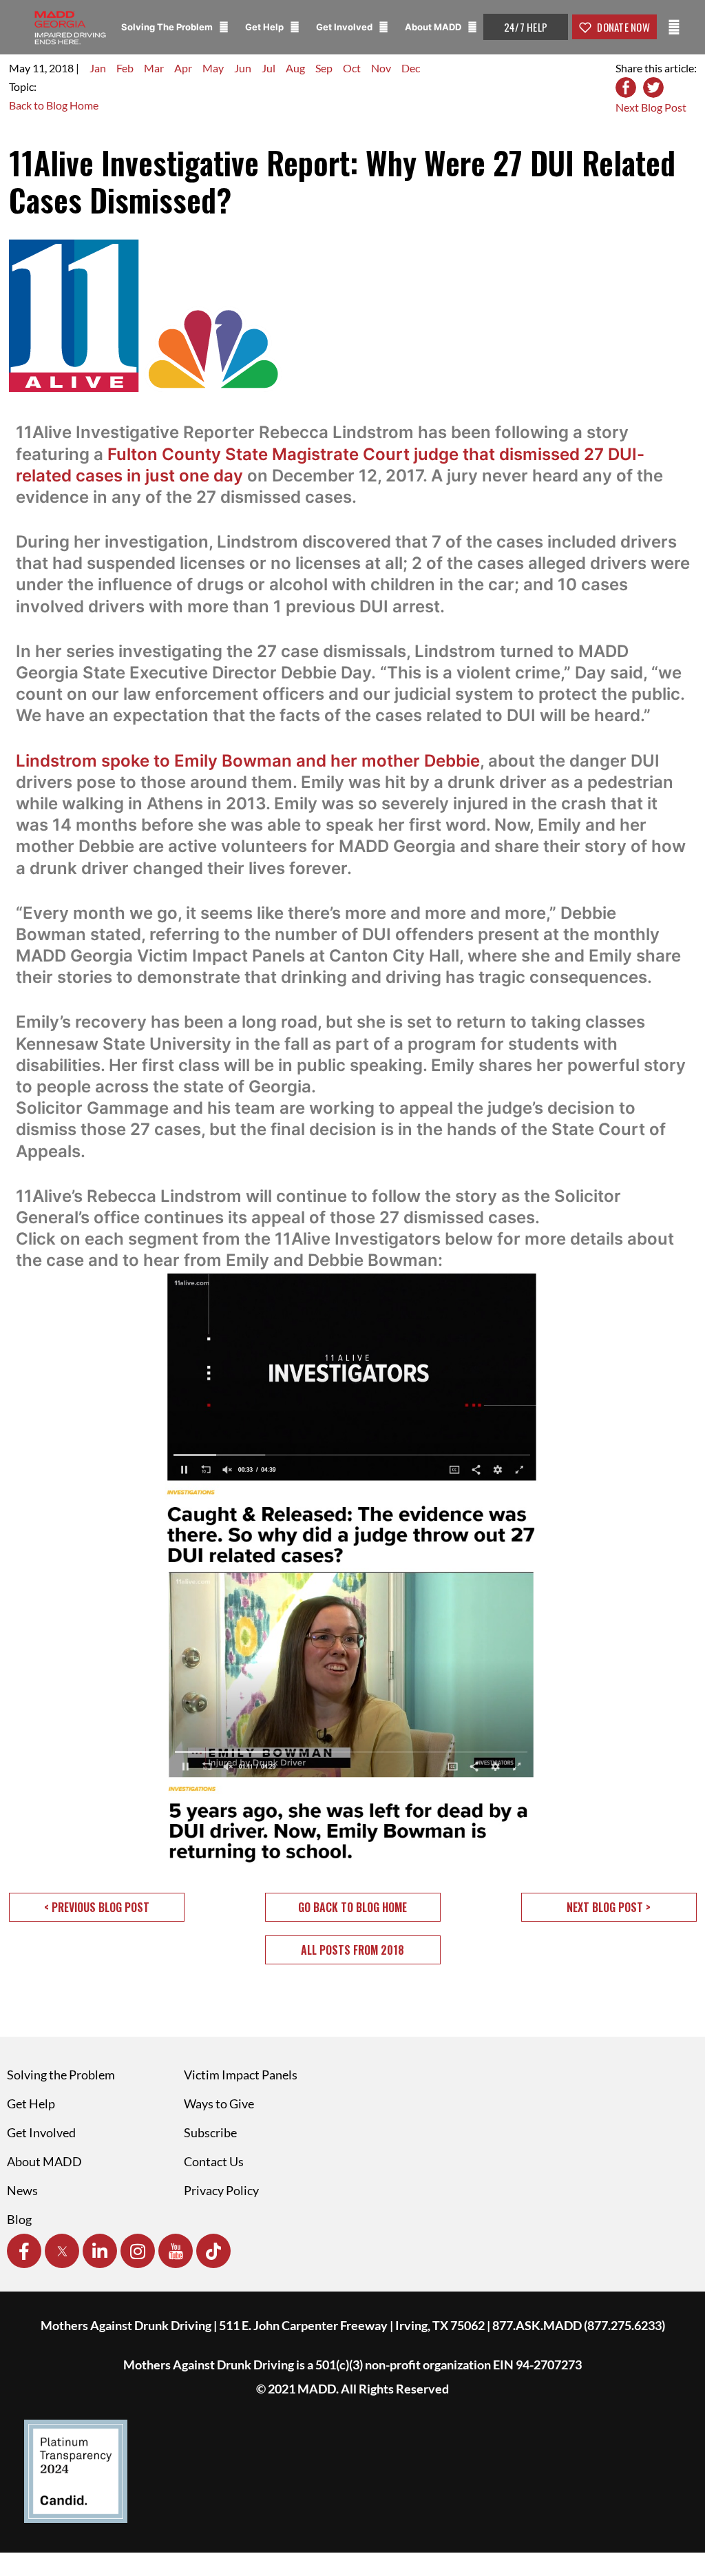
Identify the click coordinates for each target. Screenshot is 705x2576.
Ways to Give (219, 2104)
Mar (154, 68)
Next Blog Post (651, 107)
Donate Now (622, 27)
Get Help (265, 27)
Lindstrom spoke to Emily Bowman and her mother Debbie (248, 761)
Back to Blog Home (54, 105)
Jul (269, 68)
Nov (381, 68)
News (22, 2190)
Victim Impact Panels (241, 2075)
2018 (61, 68)
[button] (97, 1907)
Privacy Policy (221, 2190)
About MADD (434, 27)
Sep (324, 68)
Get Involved (345, 27)
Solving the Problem (61, 2075)
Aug (295, 68)
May (213, 68)
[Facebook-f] (24, 2251)
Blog (19, 2219)
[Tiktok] (213, 2251)
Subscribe (210, 2132)
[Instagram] (138, 2251)
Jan (98, 68)
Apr (183, 68)
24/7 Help (526, 27)
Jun (243, 68)
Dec (411, 68)
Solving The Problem (168, 27)
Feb (125, 68)
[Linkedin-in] (100, 2251)
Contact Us (214, 2161)
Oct (352, 68)
